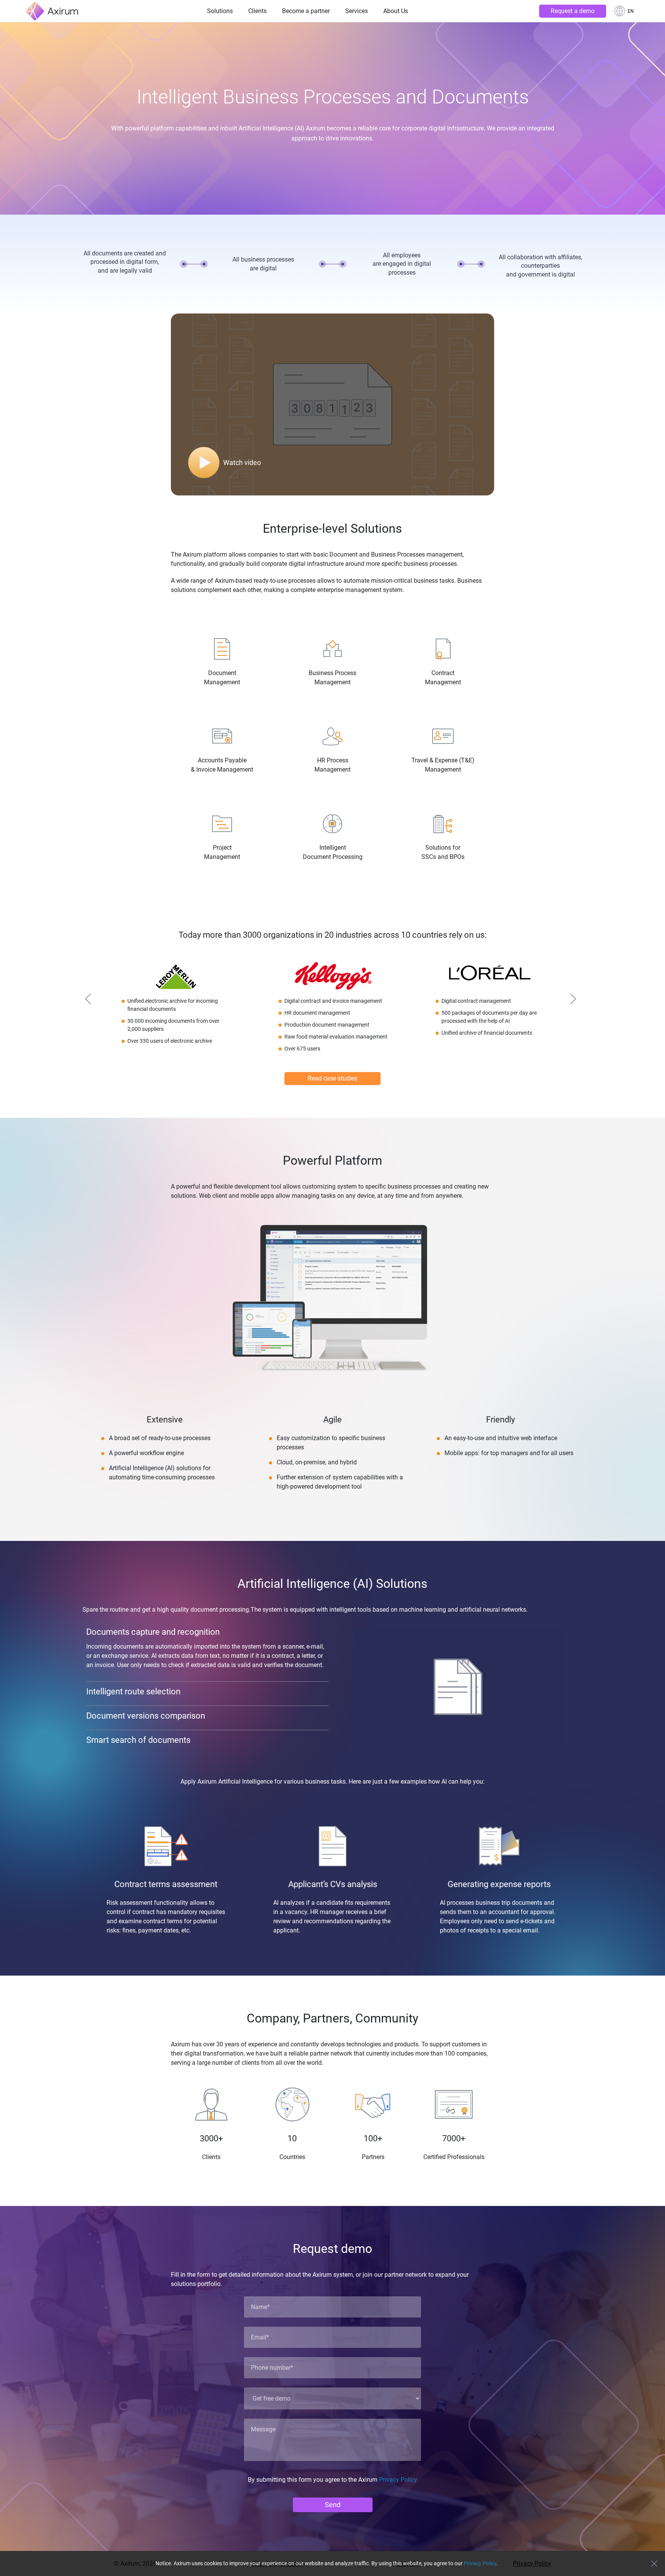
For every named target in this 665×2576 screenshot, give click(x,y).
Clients (257, 11)
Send (333, 2505)
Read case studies (332, 1078)
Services (357, 11)
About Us (396, 11)
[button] (92, 1001)
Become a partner (306, 11)
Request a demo (573, 11)
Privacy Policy (398, 2480)
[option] (176, 1007)
